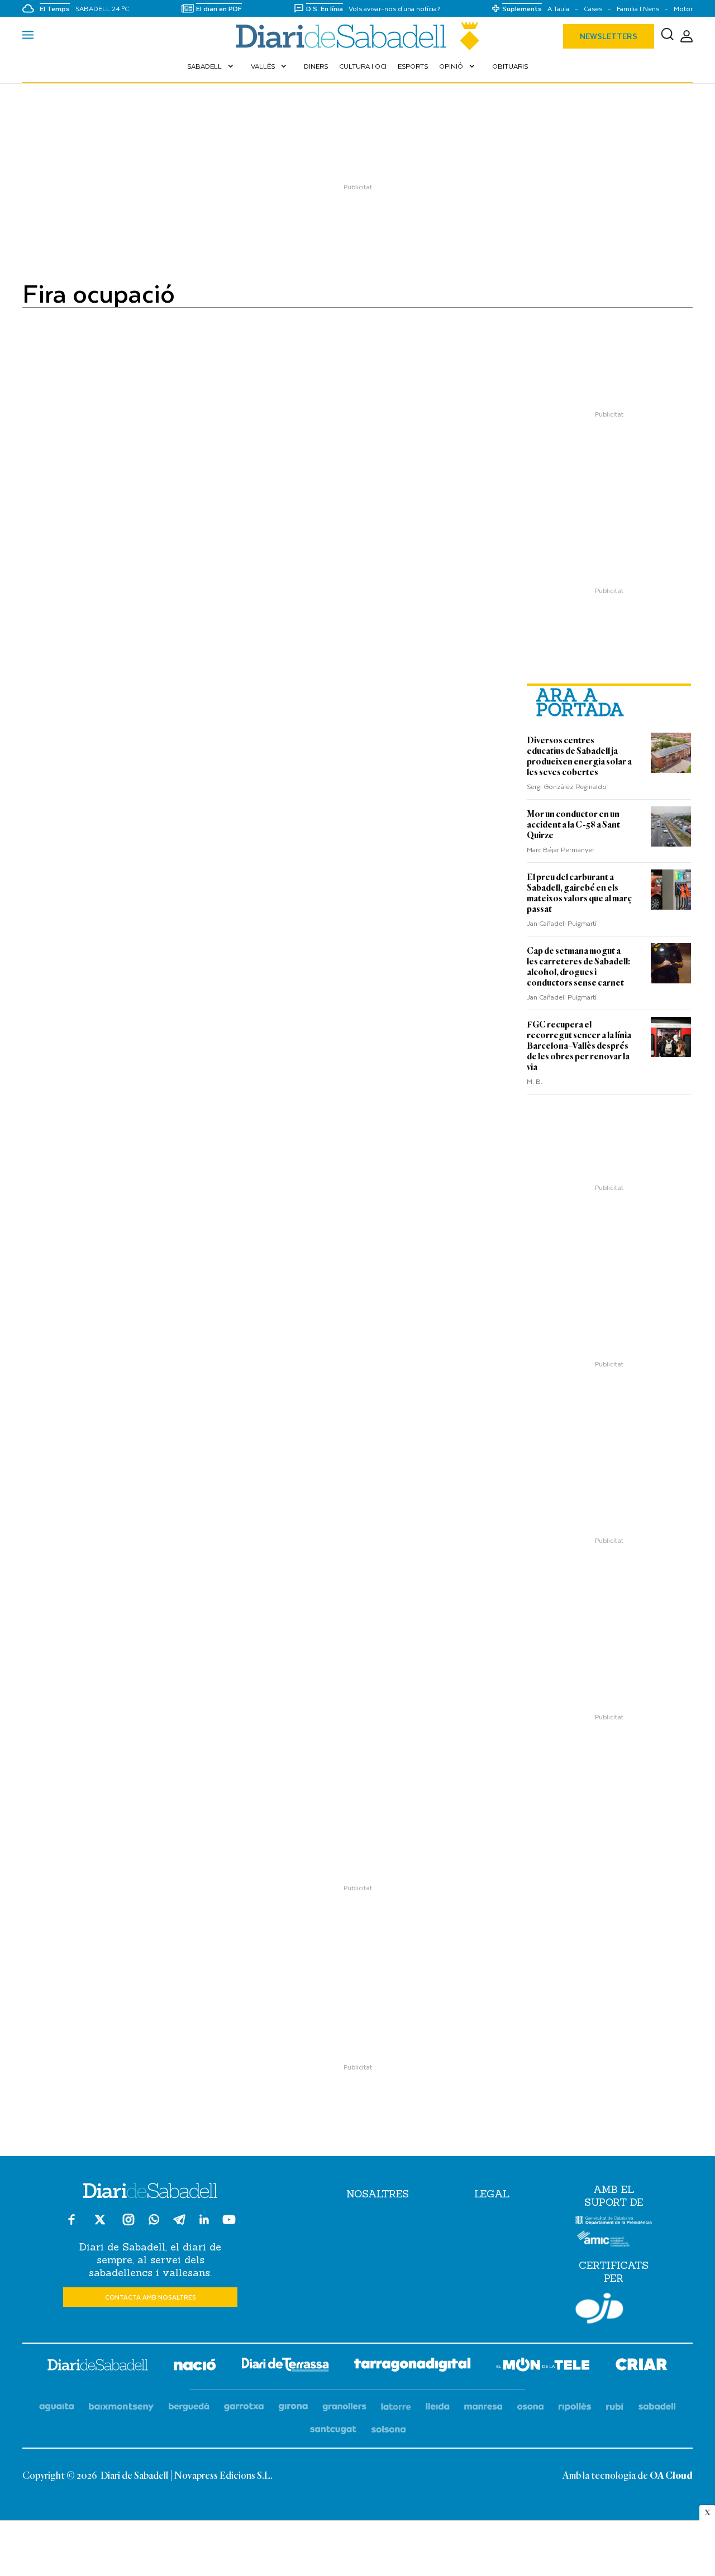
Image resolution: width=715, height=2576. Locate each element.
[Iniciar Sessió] (687, 37)
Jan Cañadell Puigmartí (562, 923)
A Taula (558, 9)
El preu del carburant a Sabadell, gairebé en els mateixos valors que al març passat (579, 893)
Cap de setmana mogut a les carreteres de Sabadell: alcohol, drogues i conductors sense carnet (578, 967)
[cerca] (667, 36)
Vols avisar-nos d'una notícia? (394, 9)
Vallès (270, 66)
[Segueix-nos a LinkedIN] (204, 2221)
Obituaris (510, 66)
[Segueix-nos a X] (100, 2224)
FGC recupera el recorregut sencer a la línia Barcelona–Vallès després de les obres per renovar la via (579, 1046)
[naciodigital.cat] (121, 2407)
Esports (413, 66)
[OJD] (599, 2310)
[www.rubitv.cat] (615, 2407)
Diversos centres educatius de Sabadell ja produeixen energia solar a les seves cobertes (579, 756)
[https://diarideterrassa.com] (285, 2366)
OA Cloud (671, 2476)
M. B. (535, 1081)
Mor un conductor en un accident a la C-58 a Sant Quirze (573, 825)
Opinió (458, 66)
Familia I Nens (638, 9)
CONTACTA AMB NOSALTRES (151, 2297)
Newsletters (609, 36)
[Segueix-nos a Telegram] (179, 2224)
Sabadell (211, 66)
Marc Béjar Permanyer (561, 849)
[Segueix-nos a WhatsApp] (154, 2221)
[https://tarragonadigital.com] (413, 2367)
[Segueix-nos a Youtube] (229, 2224)
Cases (593, 9)
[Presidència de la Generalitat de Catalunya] (614, 2222)
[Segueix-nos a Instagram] (128, 2224)
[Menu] (28, 36)
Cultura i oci (363, 66)
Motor (683, 9)
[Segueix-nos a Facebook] (71, 2224)
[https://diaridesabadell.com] (98, 2367)
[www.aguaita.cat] (57, 2407)
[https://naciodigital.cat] (195, 2366)
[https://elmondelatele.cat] (543, 2366)
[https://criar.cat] (642, 2366)
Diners (316, 66)
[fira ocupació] (357, 36)
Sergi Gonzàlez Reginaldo (567, 786)
